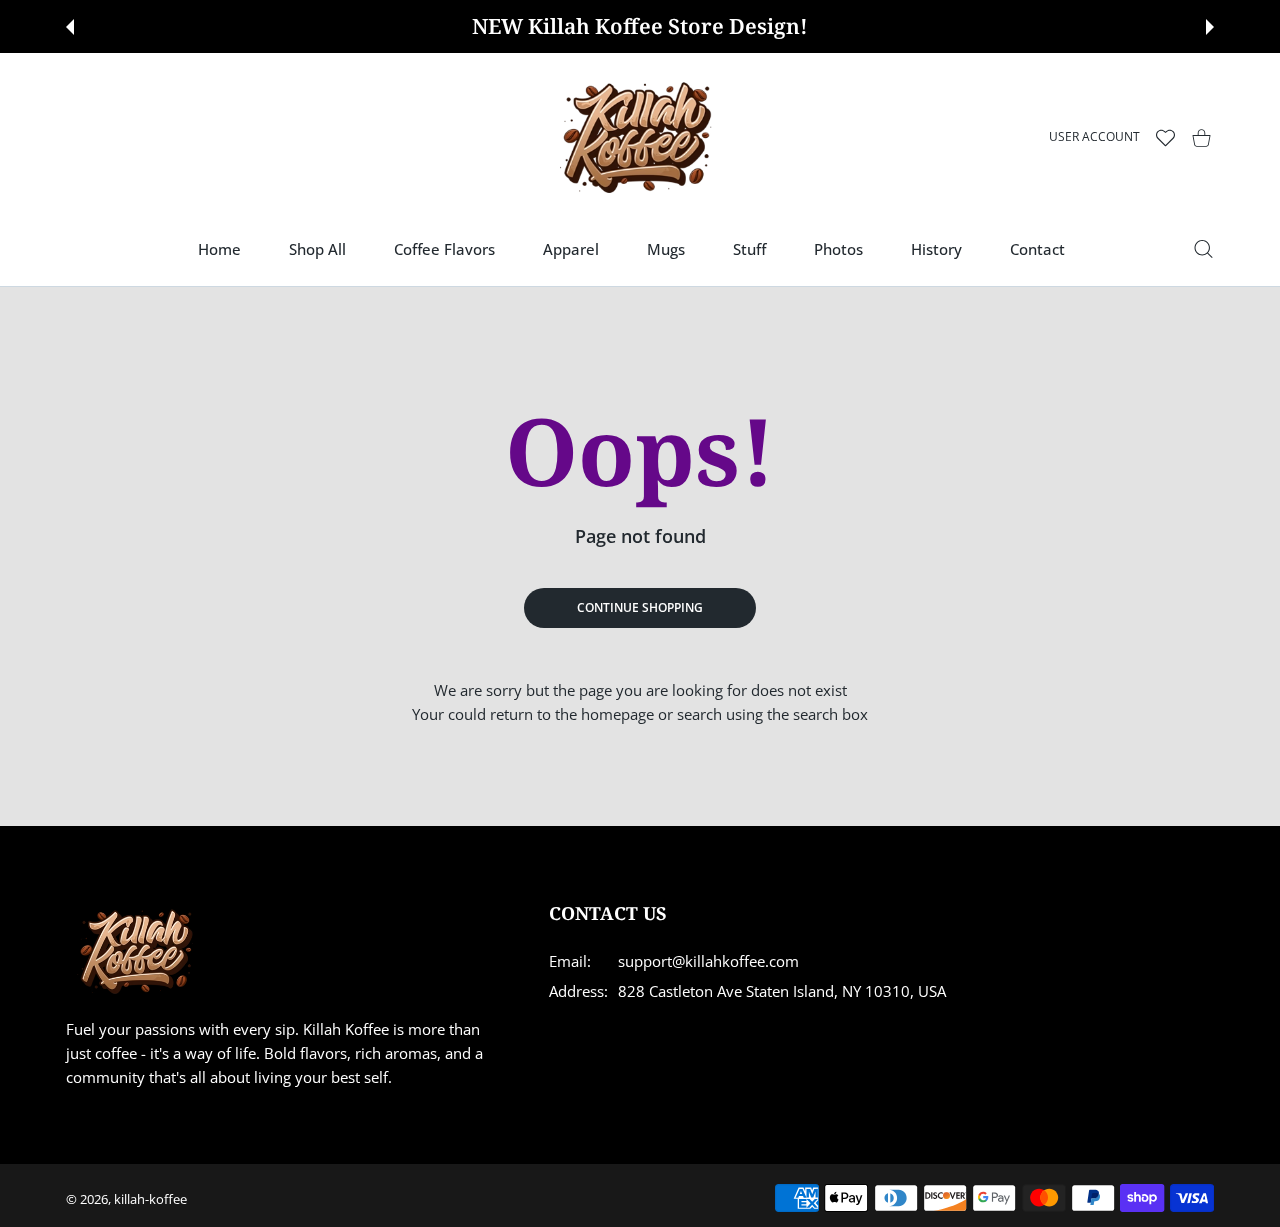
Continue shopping (640, 607)
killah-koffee (150, 1199)
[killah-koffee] (640, 137)
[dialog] (1203, 249)
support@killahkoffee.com (708, 961)
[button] (70, 27)
